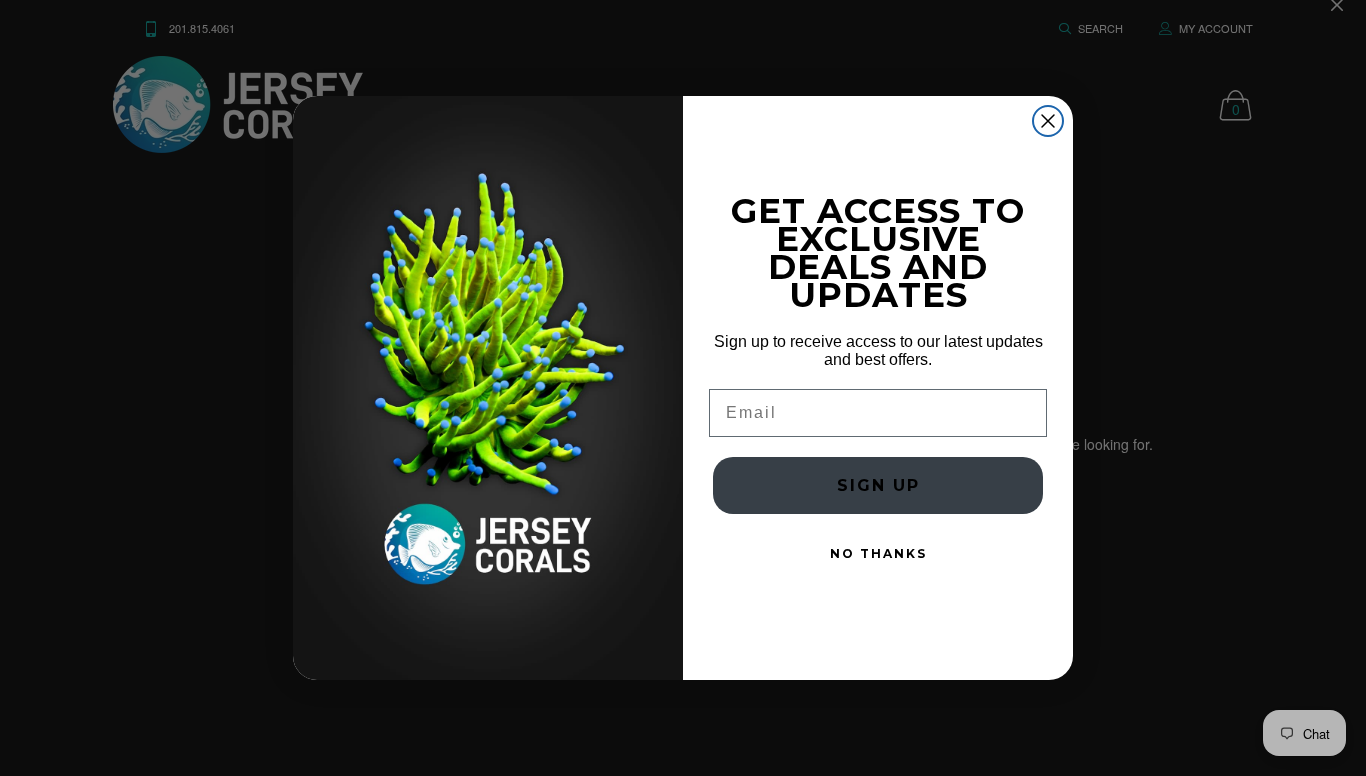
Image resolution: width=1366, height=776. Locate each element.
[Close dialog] (1048, 121)
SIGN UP (878, 485)
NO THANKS (878, 553)
